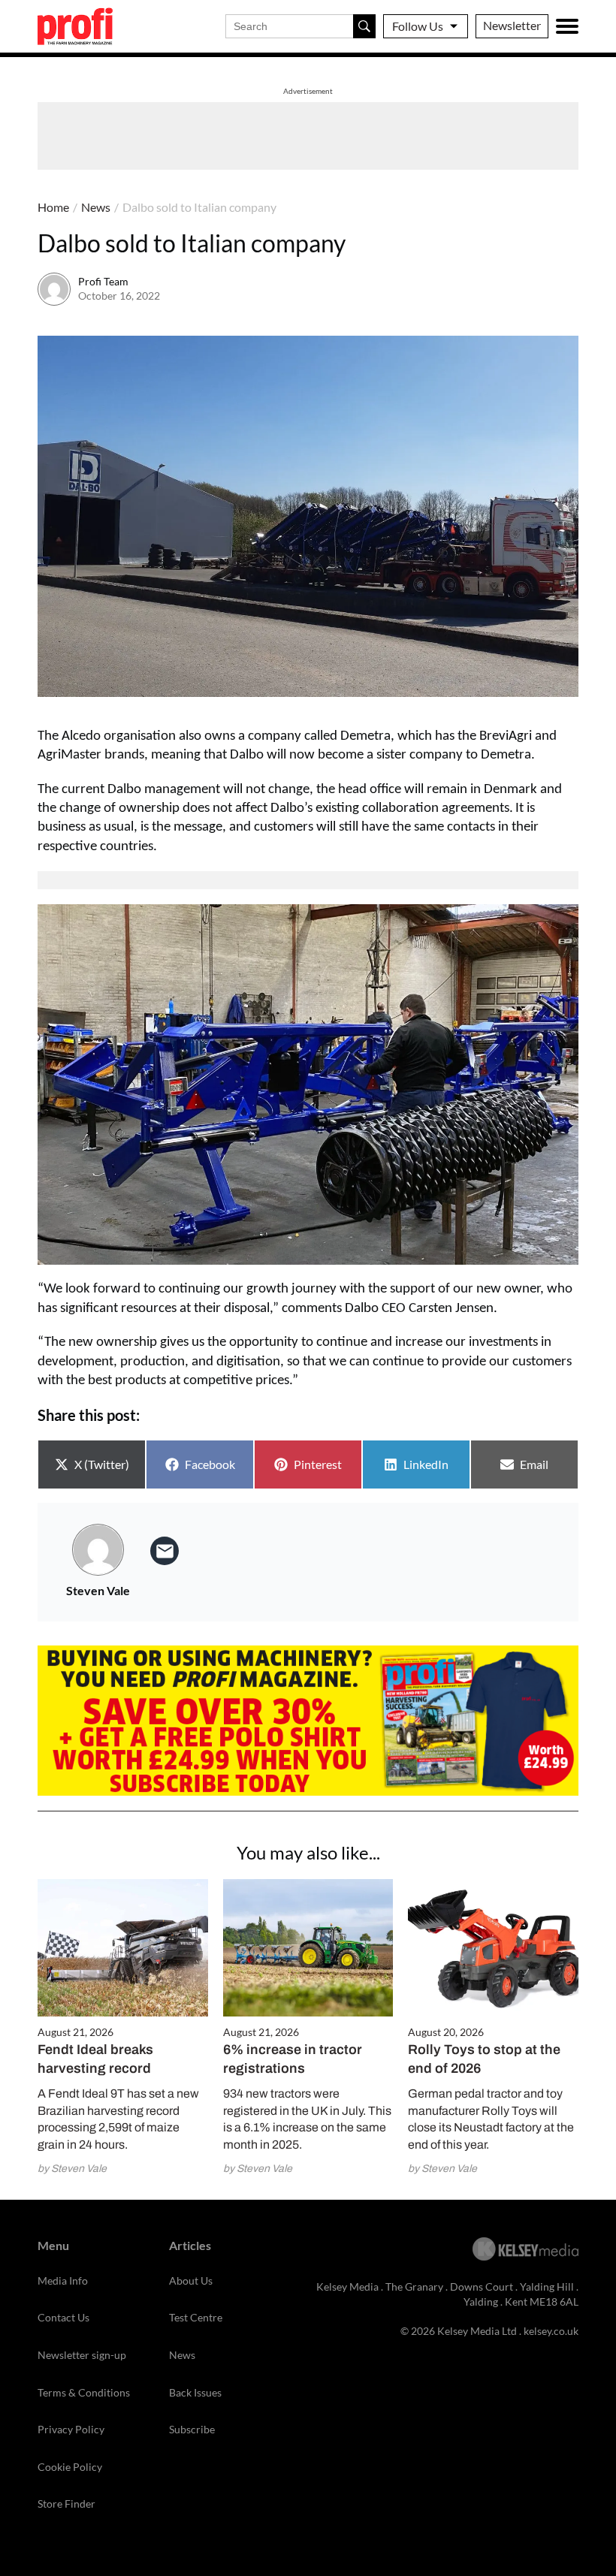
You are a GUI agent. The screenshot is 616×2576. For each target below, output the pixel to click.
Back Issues (195, 2392)
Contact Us (63, 2317)
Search (364, 26)
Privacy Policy (71, 2429)
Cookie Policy (70, 2467)
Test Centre (196, 2317)
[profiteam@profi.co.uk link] (165, 1551)
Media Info (63, 2280)
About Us (191, 2280)
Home (53, 207)
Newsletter (512, 25)
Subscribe (192, 2429)
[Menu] (567, 26)
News (96, 207)
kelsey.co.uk (551, 2331)
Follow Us (418, 26)
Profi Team (103, 281)
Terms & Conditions (84, 2392)
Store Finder (66, 2504)
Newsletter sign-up (82, 2355)
